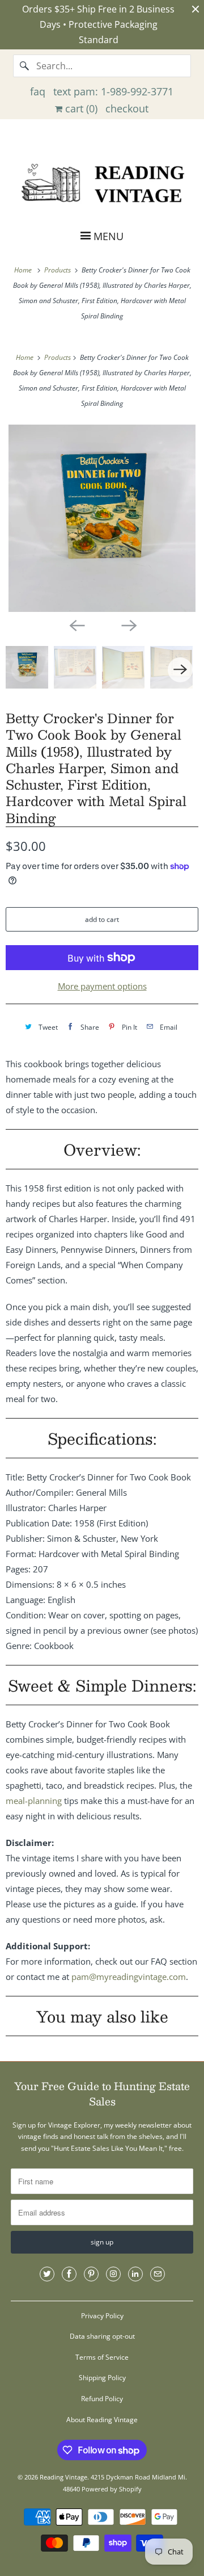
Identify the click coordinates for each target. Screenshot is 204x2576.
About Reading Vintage (102, 2420)
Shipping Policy (102, 2378)
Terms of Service (102, 2357)
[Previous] (76, 624)
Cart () (80, 108)
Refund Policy (102, 2399)
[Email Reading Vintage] (158, 2274)
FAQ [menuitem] (38, 91)
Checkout (127, 108)
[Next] (128, 624)
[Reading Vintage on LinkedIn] (135, 2274)
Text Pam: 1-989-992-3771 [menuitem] (113, 91)
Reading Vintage (63, 2477)
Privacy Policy (102, 2316)
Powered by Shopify (112, 2489)
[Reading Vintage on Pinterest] (91, 2274)
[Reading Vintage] (102, 182)
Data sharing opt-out (102, 2336)
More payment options (102, 986)
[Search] (24, 66)
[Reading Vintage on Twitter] (47, 2274)
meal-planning (34, 1801)
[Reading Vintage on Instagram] (113, 2274)
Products (58, 270)
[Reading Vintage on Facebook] (69, 2274)
